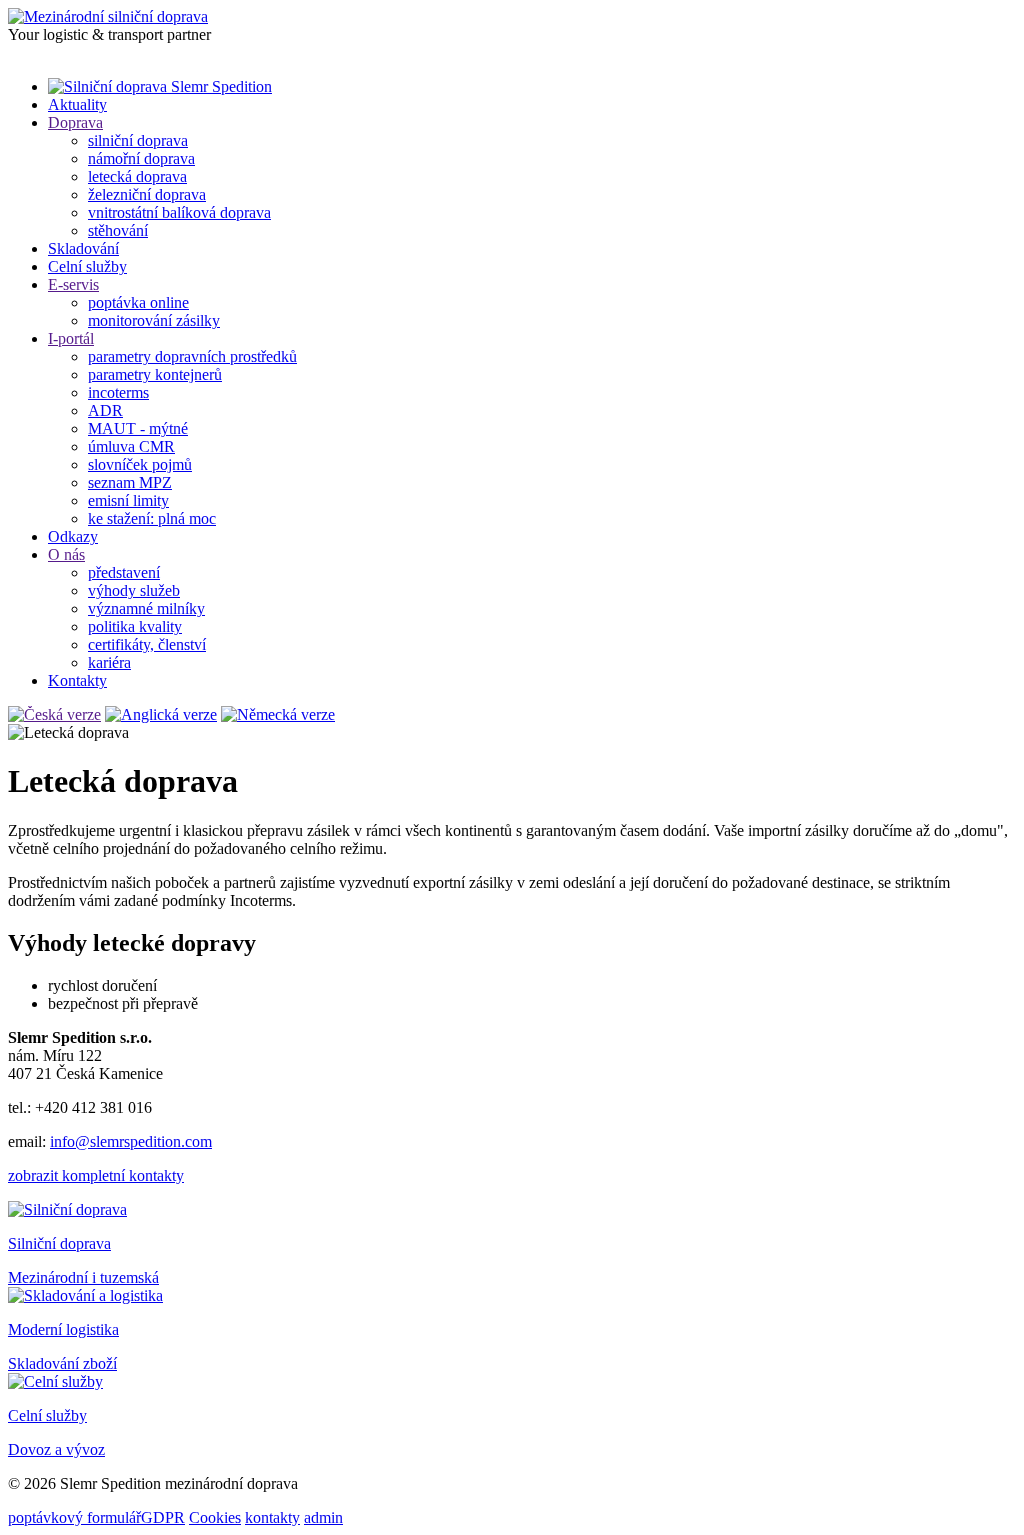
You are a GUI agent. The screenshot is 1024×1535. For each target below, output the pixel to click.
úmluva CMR (131, 446)
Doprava (75, 122)
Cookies (215, 1517)
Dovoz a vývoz (56, 1449)
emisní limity (128, 500)
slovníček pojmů (140, 464)
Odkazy (73, 536)
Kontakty (77, 680)
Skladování (83, 248)
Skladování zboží (62, 1363)
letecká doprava (137, 176)
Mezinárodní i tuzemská (83, 1277)
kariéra (109, 662)
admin (323, 1517)
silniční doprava (138, 140)
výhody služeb (134, 590)
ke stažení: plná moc (152, 518)
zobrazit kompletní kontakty (96, 1175)
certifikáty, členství (147, 644)
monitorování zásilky (154, 320)
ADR (105, 410)
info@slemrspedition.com (131, 1141)
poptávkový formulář (74, 1517)
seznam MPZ (130, 482)
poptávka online (138, 302)
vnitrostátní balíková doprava (179, 212)
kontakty (272, 1517)
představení (124, 572)
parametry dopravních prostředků (192, 356)
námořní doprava (141, 158)
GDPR (163, 1517)
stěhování (118, 230)
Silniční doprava (59, 1243)
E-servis (73, 284)
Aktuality (77, 104)
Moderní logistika (63, 1329)
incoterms (118, 392)
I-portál (71, 338)
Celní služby (87, 266)
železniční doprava (147, 194)
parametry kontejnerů (155, 374)
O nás (66, 554)
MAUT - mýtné (138, 428)
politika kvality (135, 626)
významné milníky (146, 608)
